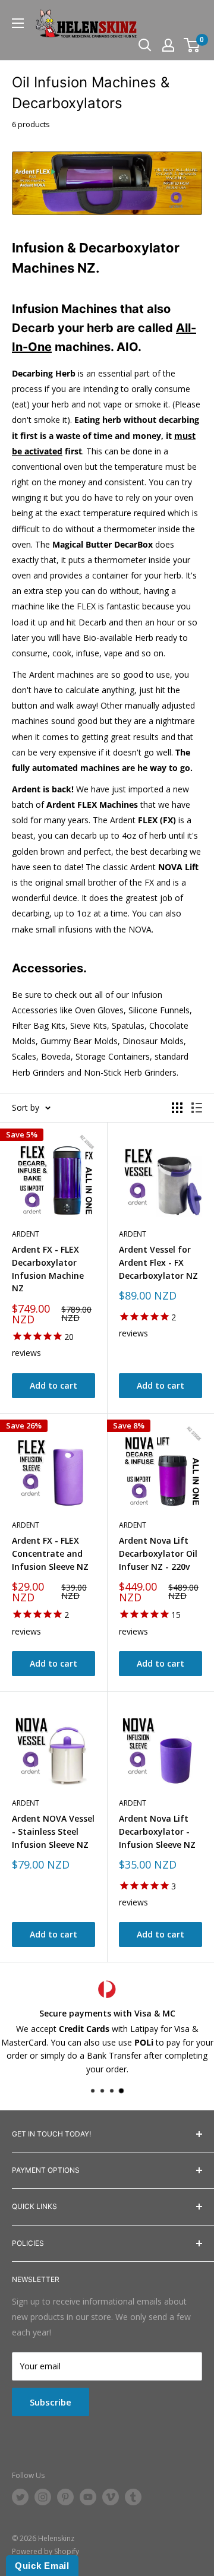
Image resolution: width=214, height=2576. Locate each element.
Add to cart (53, 1385)
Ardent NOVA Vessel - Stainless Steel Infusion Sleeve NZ (53, 1831)
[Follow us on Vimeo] (111, 2497)
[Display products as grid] (177, 1108)
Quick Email (42, 2566)
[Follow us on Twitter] (20, 2497)
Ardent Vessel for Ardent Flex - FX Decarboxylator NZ (158, 1262)
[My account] (168, 45)
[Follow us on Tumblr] (133, 2497)
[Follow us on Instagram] (43, 2497)
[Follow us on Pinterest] (65, 2497)
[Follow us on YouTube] (88, 2497)
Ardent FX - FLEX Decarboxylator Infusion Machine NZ (48, 1269)
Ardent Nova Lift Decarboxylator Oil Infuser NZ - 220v (158, 1553)
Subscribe (51, 2402)
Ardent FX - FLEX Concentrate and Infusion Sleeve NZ (50, 1553)
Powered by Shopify (45, 2551)
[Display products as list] (197, 1108)
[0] (192, 45)
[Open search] (145, 45)
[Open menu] (18, 23)
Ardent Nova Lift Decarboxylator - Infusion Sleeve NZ (157, 1831)
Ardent (26, 1234)
